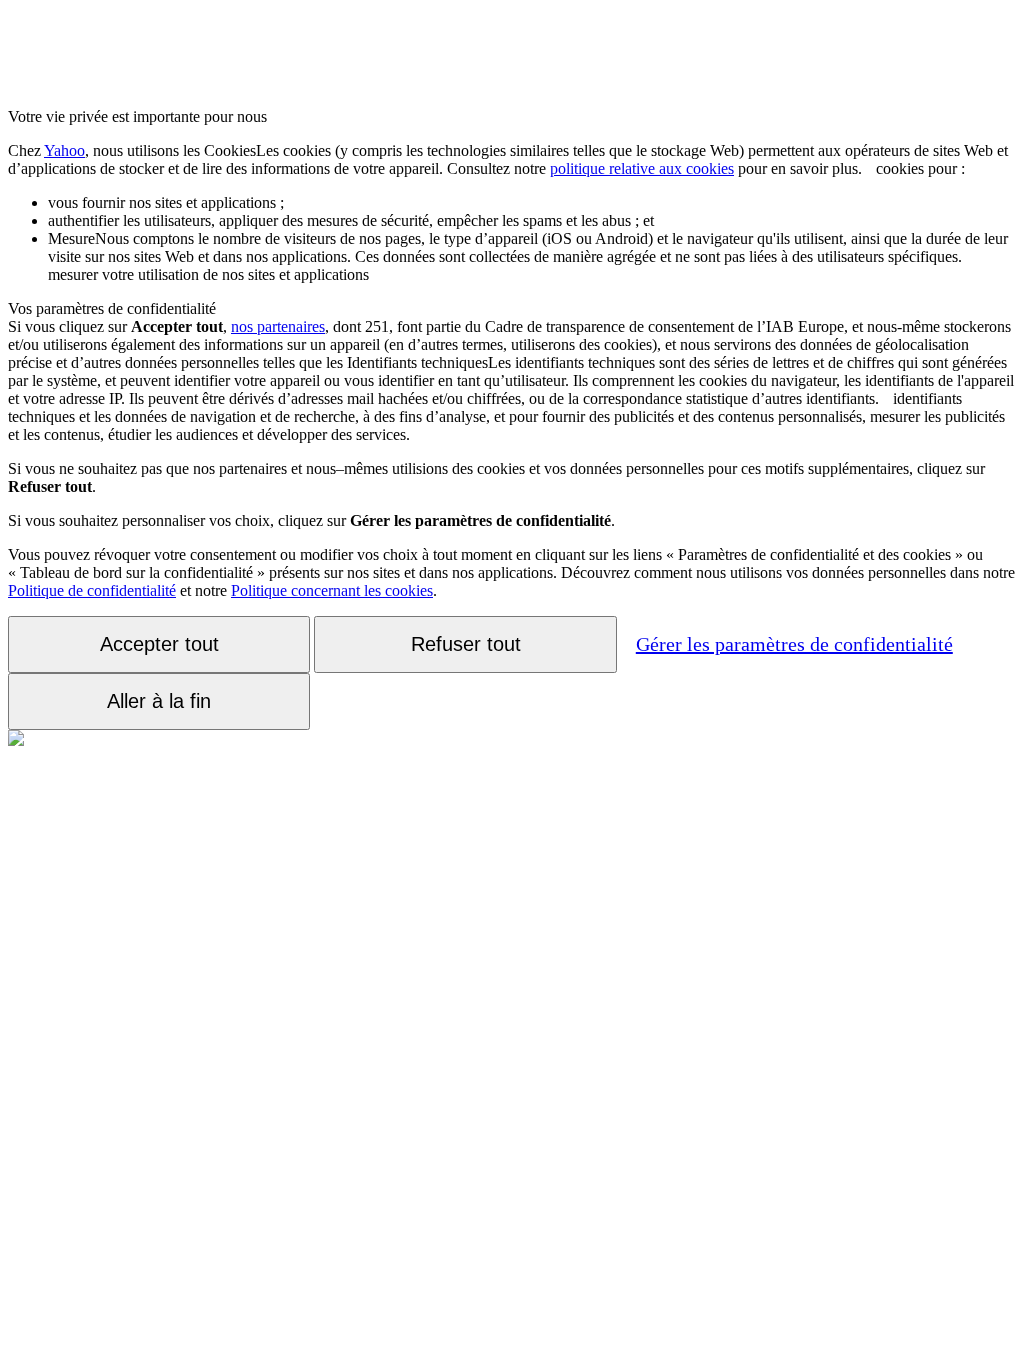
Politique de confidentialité (92, 590)
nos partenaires (278, 326)
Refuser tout (466, 644)
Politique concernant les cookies (332, 590)
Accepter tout (159, 644)
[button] (869, 168)
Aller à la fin (159, 701)
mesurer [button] (528, 256)
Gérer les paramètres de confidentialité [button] (794, 644)
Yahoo (64, 150)
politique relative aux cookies (642, 168)
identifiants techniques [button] (511, 389)
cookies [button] (508, 159)
